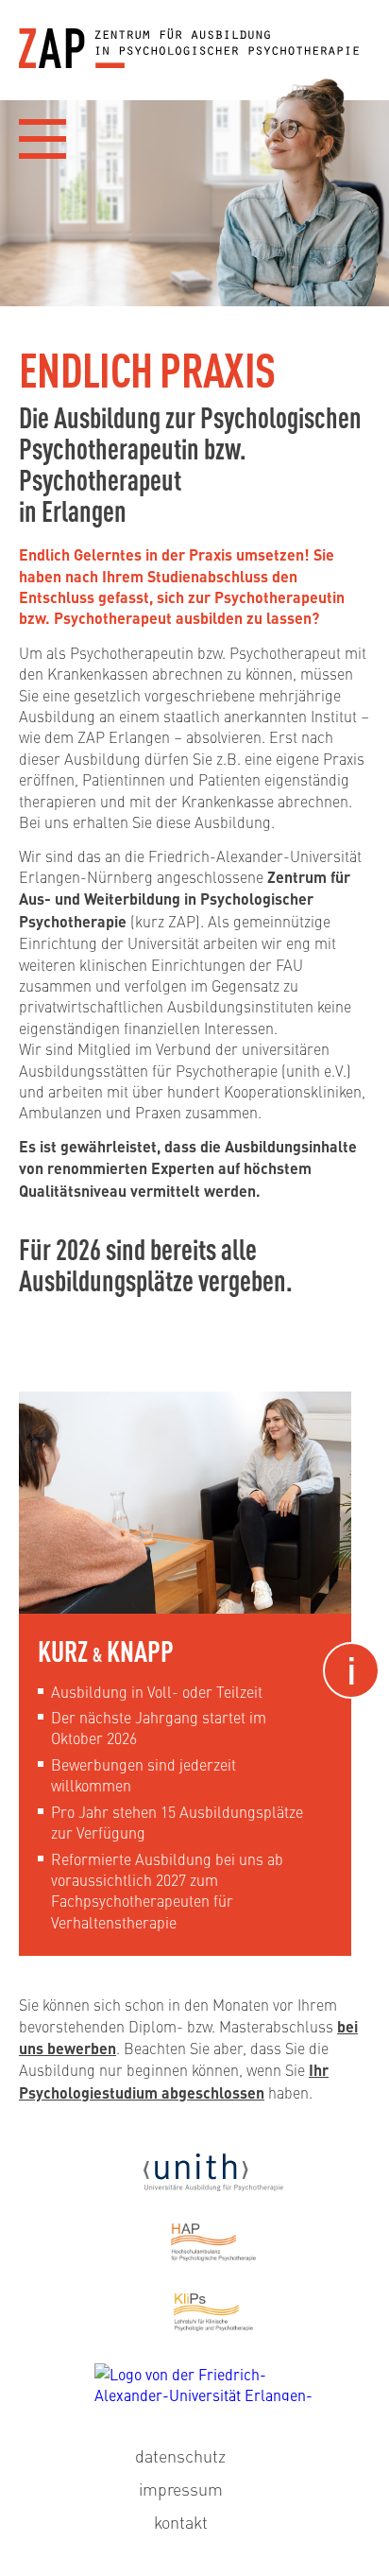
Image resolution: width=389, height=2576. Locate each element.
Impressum (181, 2489)
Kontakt (181, 2522)
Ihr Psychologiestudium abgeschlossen (174, 2081)
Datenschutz (180, 2455)
